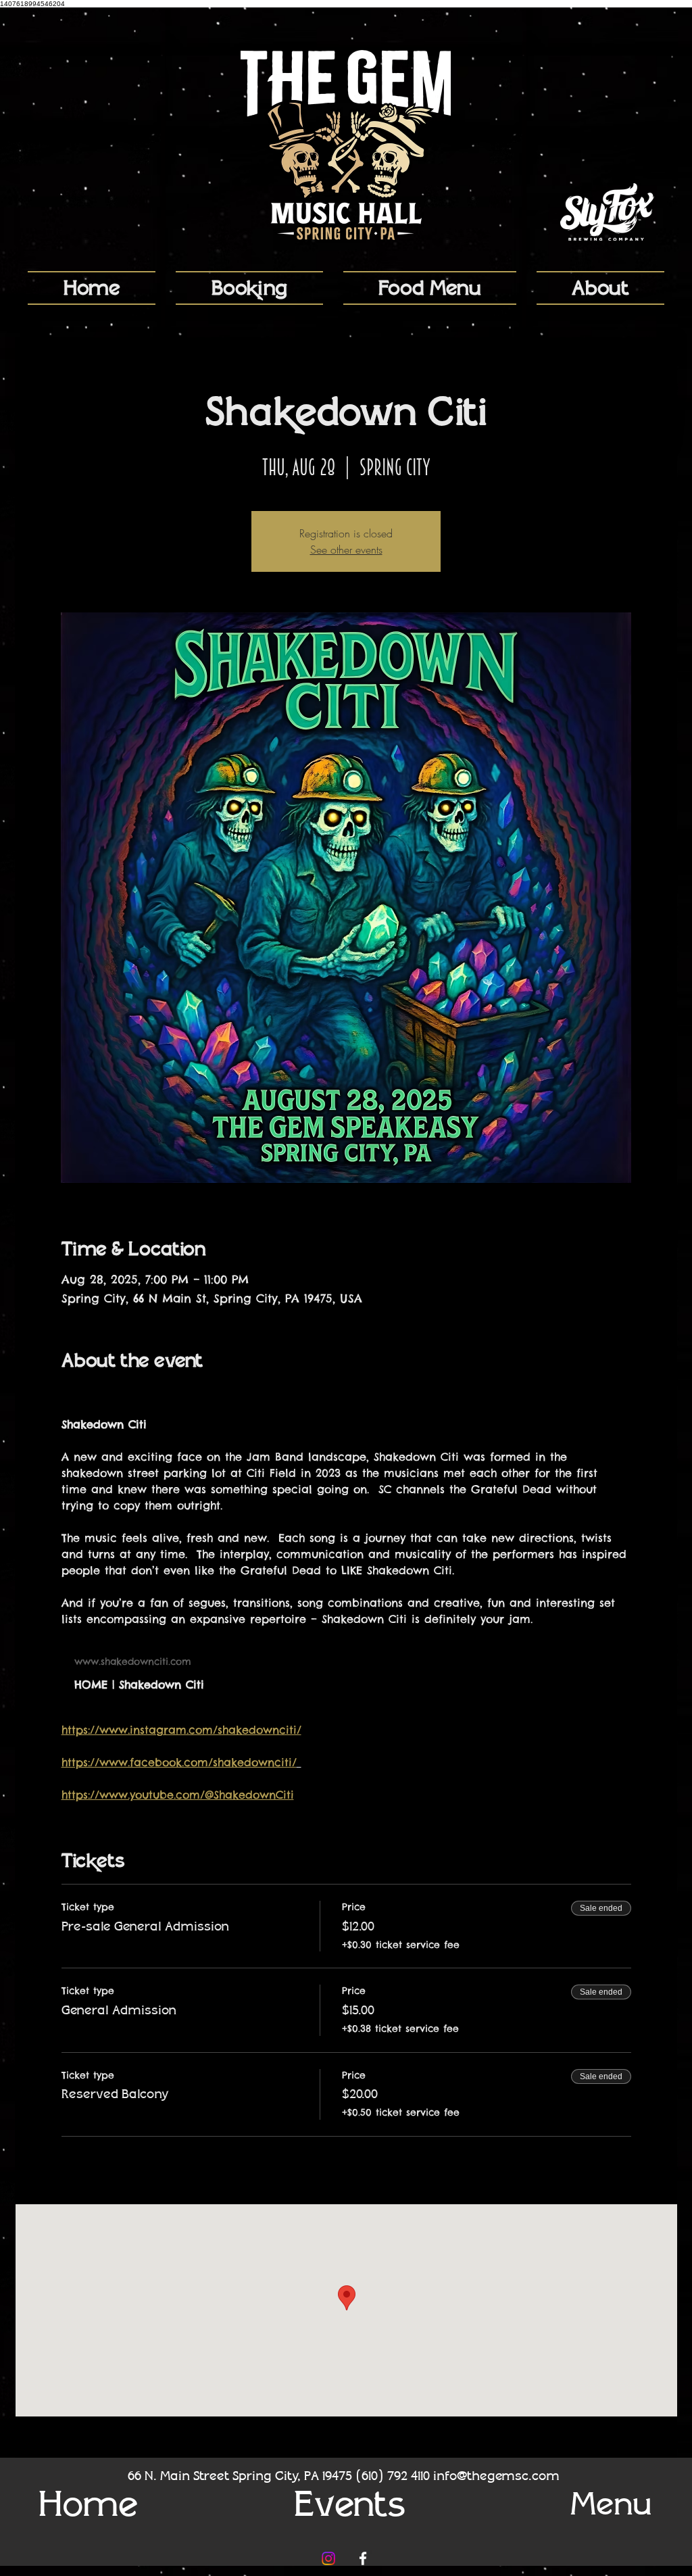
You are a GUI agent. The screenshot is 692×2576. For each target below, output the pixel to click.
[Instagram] (328, 2558)
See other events (346, 550)
